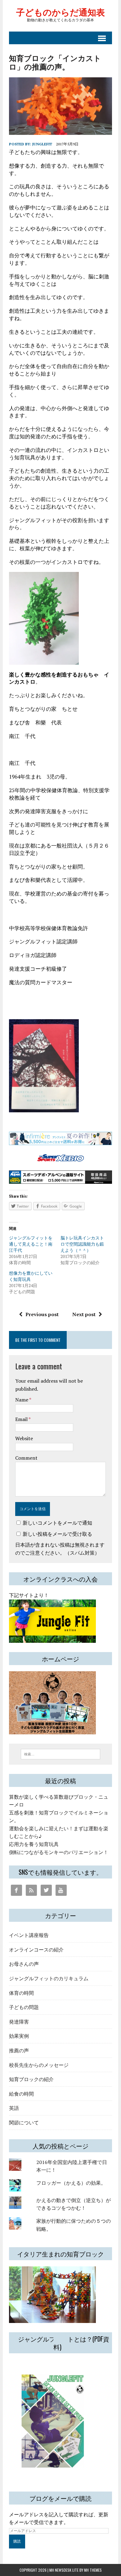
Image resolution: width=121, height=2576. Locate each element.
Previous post (42, 1314)
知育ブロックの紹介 (31, 2079)
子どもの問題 (24, 2007)
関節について (24, 2122)
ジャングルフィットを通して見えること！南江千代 (31, 1244)
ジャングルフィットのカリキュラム (49, 1978)
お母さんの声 (24, 1964)
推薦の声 (19, 2050)
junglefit (42, 144)
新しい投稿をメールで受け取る (57, 1534)
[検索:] (61, 1754)
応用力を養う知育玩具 (34, 1844)
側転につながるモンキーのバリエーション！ (59, 1852)
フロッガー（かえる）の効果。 (71, 2183)
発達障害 (19, 2021)
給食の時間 (21, 2093)
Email (22, 1419)
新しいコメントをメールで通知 (57, 1523)
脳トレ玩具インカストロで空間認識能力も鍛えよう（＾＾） (82, 1244)
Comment (26, 1458)
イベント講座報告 (29, 1935)
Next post (84, 1314)
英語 (14, 2108)
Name (22, 1400)
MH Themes (93, 2570)
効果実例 (19, 2036)
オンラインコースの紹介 (36, 1949)
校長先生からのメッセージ (39, 2065)
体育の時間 (21, 1993)
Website (24, 1438)
